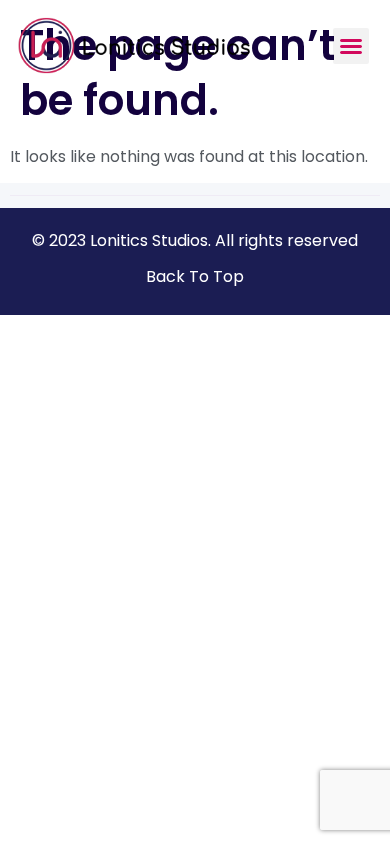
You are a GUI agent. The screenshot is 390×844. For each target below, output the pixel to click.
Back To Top (195, 276)
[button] (351, 46)
